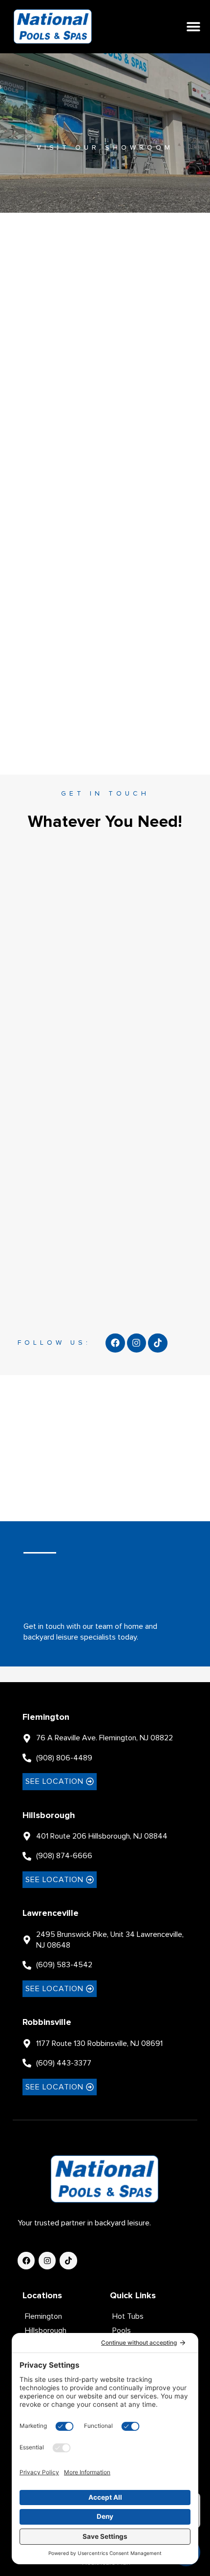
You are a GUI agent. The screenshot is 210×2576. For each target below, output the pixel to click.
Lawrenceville (51, 1913)
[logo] (53, 27)
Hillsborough (49, 1815)
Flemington (46, 1717)
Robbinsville (47, 2022)
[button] (193, 27)
